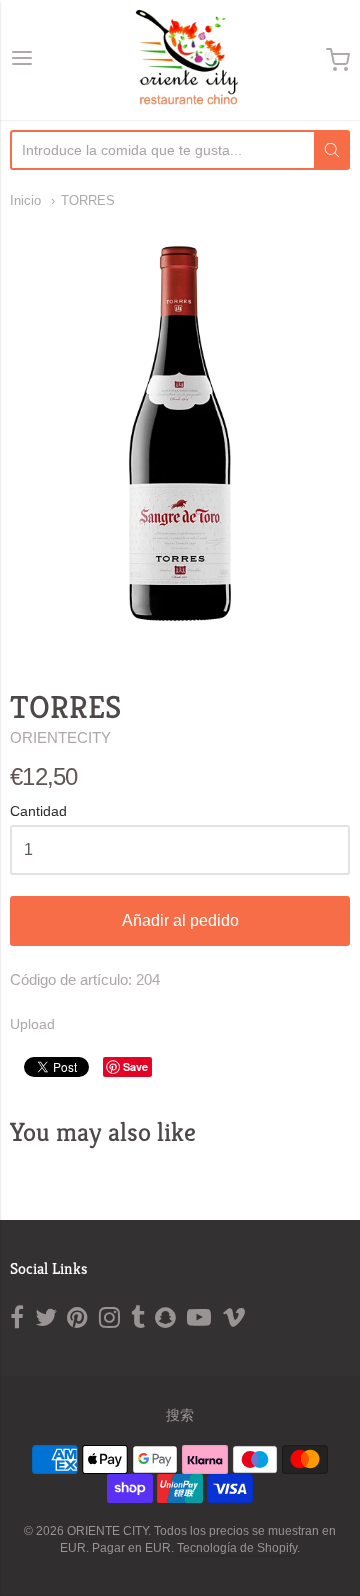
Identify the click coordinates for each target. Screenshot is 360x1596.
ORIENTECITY (60, 737)
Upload (32, 1024)
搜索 (180, 1415)
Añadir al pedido (180, 920)
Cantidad (38, 811)
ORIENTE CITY (107, 1531)
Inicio (25, 200)
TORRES (88, 200)
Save (135, 1066)
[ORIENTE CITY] (180, 60)
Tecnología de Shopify (237, 1548)
